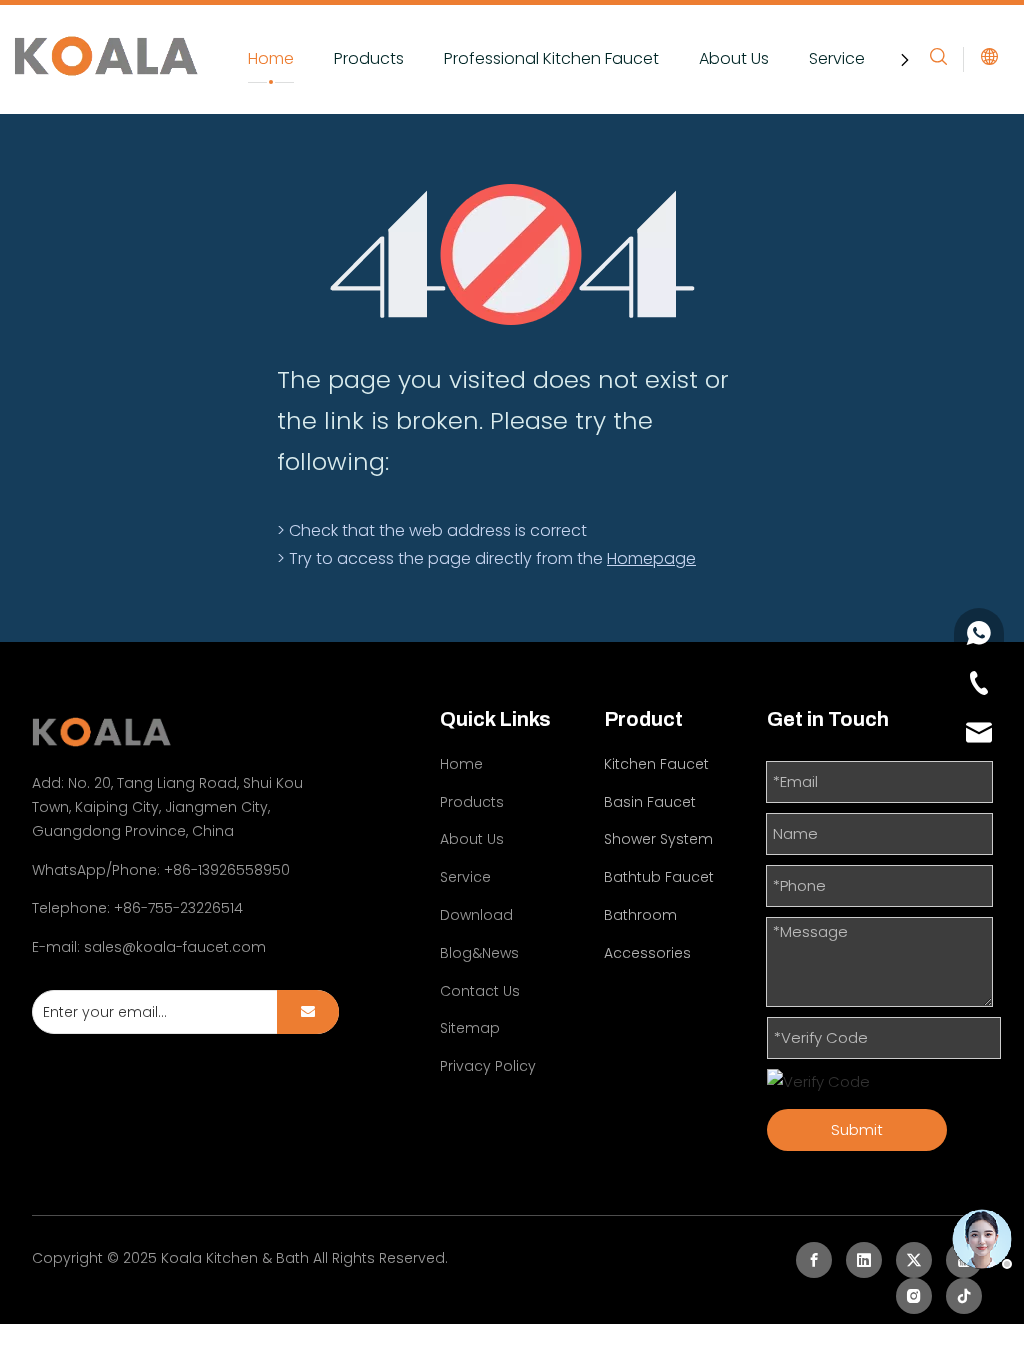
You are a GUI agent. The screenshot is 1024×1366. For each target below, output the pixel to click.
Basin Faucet (650, 802)
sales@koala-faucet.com (175, 947)
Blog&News (479, 953)
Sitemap (470, 1028)
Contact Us (480, 991)
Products (369, 58)
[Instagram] (914, 1296)
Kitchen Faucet (656, 764)
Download (476, 915)
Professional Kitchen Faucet (551, 58)
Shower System (658, 839)
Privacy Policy (488, 1066)
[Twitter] (914, 1260)
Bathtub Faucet (659, 877)
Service (837, 58)
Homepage (651, 558)
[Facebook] (814, 1260)
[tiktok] (964, 1296)
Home (271, 58)
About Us (734, 58)
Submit (857, 1129)
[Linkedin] (864, 1260)
